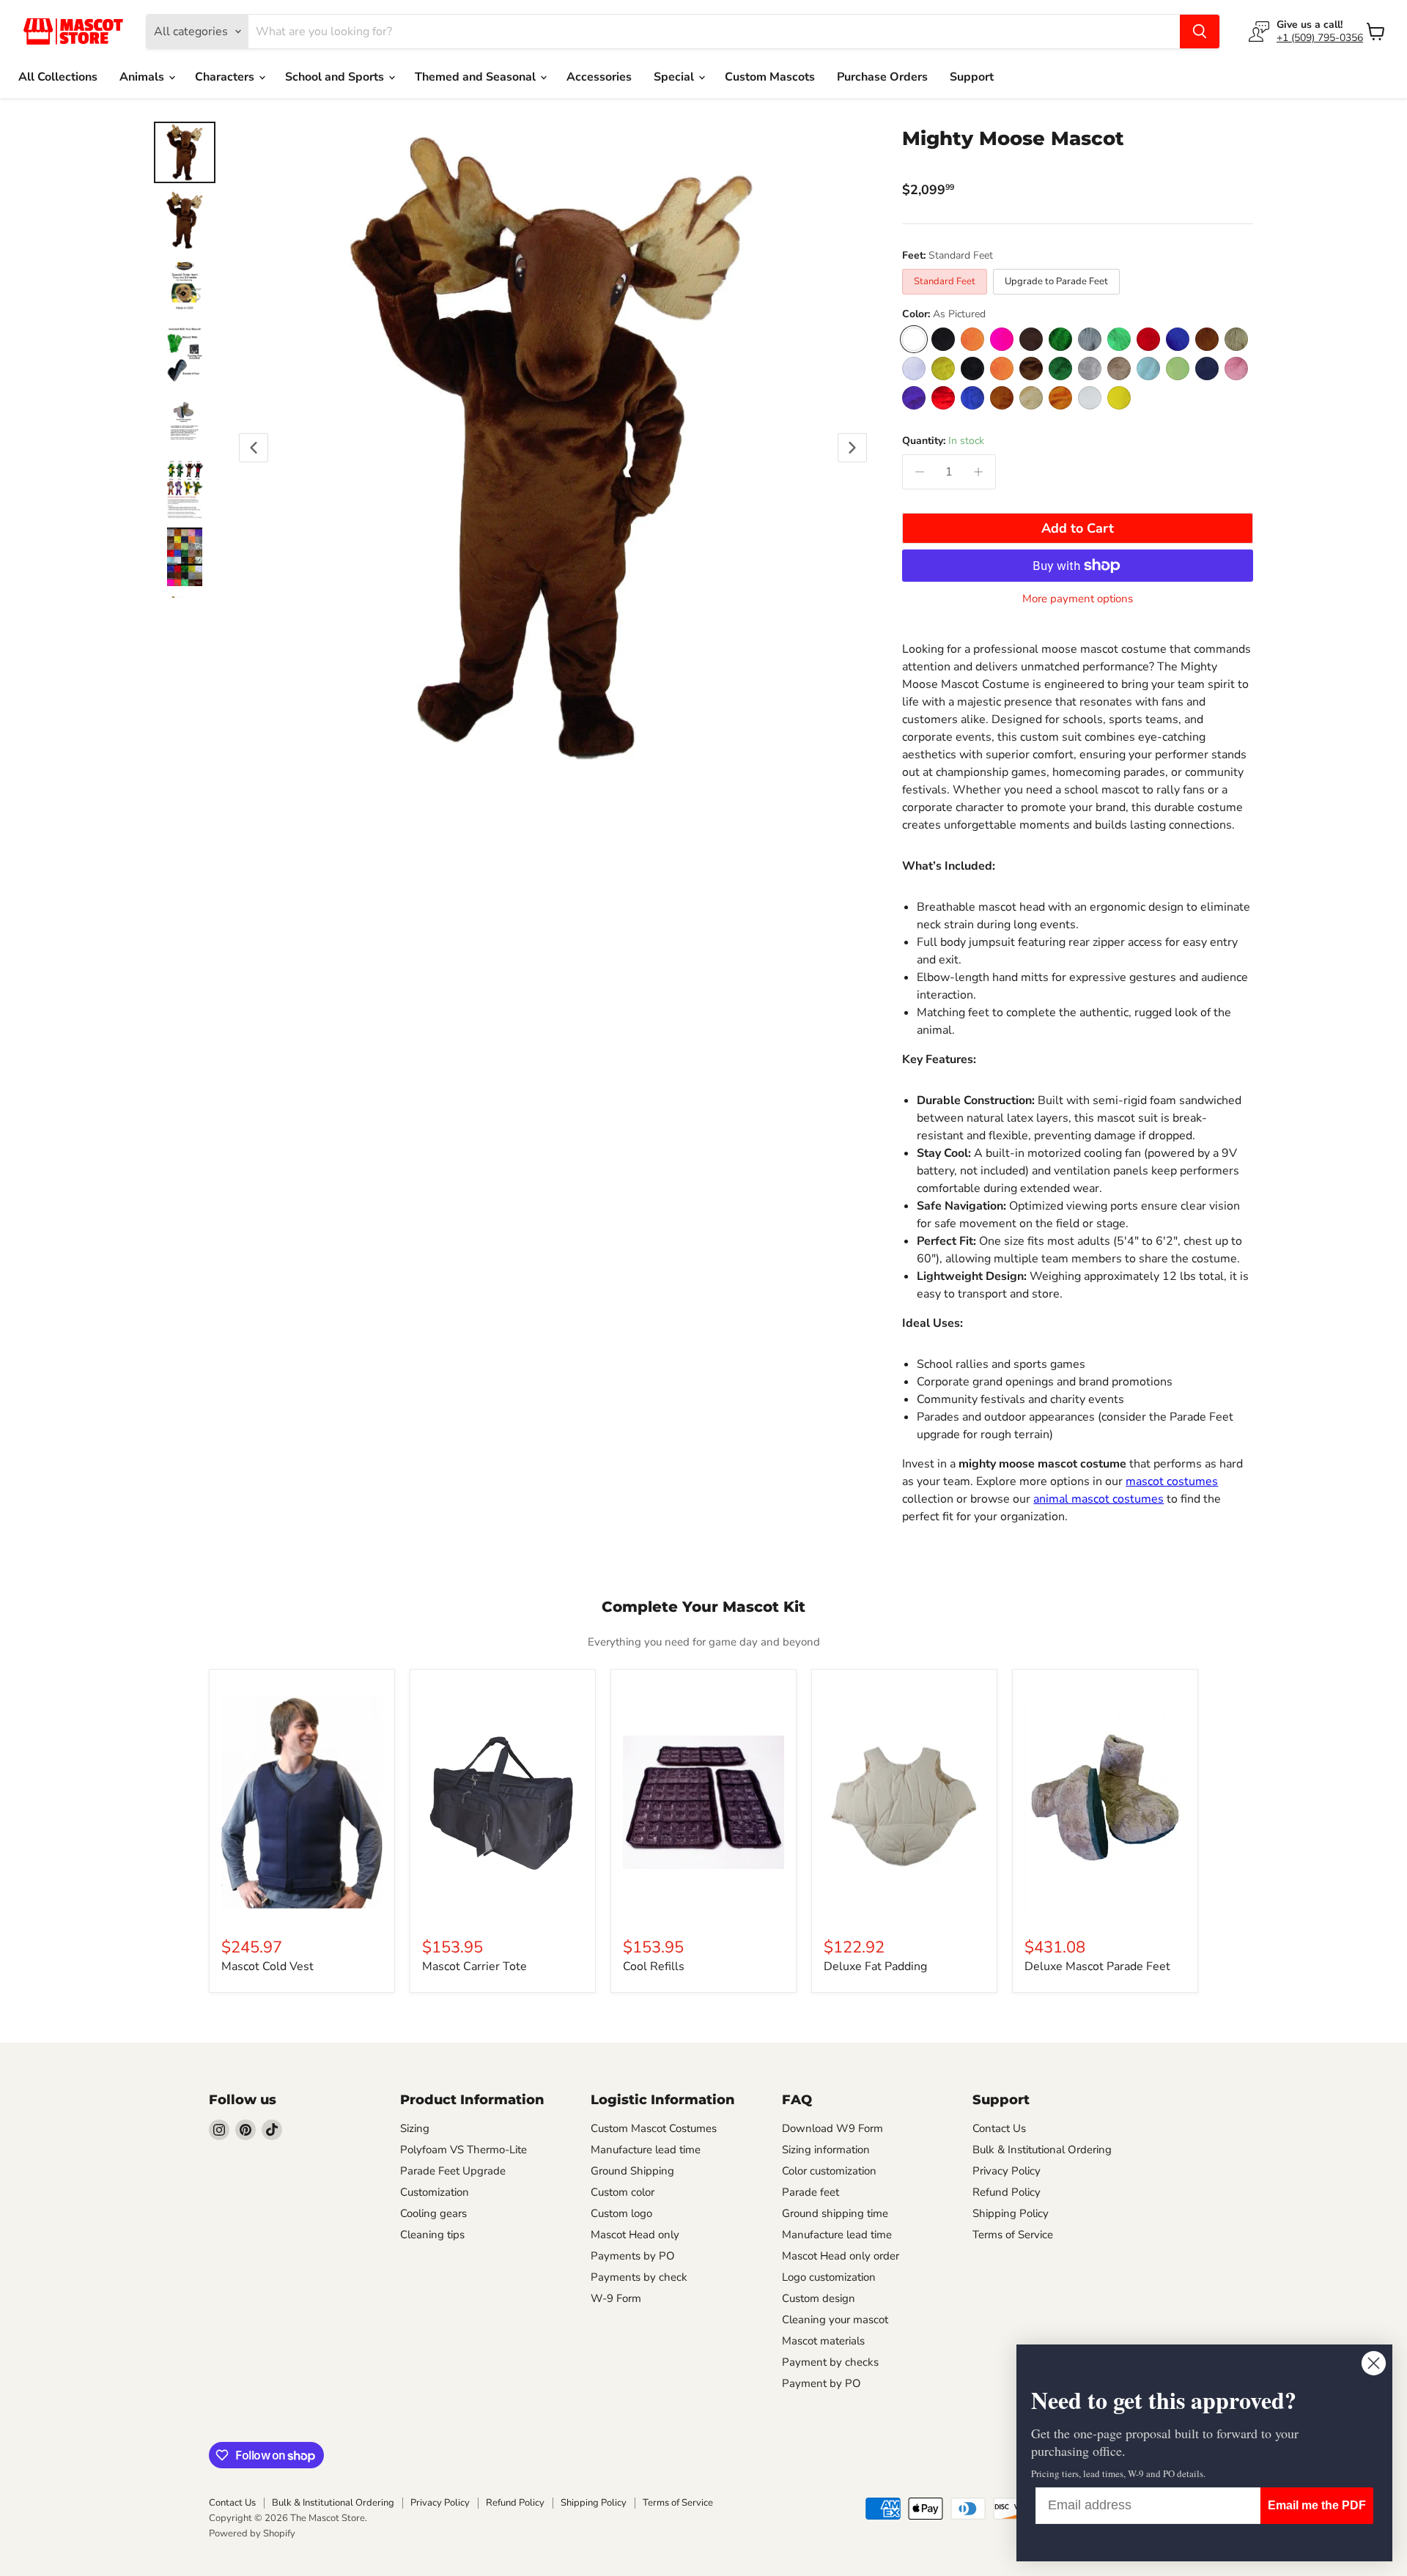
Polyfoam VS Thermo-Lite (464, 2150)
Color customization (829, 2171)
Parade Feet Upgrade (453, 2171)
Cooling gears (433, 2213)
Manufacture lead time (646, 2150)
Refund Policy (1007, 2192)
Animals (143, 77)
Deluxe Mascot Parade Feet (1097, 1966)
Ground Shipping (632, 2171)
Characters (226, 77)
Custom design (819, 2298)
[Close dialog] (1374, 2363)
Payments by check (639, 2277)
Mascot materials (823, 2341)
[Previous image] (254, 448)
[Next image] (852, 448)
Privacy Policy (1007, 2171)
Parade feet (810, 2192)
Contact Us (999, 2128)
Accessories (599, 77)
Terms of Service (1013, 2235)
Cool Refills (654, 1966)
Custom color (623, 2192)
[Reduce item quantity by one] (920, 472)
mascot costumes (1172, 1481)
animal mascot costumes (1098, 1499)
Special (675, 77)
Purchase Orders (882, 77)
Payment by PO (821, 2383)
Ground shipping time (835, 2213)
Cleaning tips (432, 2235)
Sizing (415, 2128)
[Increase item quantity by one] (978, 472)
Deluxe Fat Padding (875, 1966)
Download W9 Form (832, 2128)
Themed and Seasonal (477, 77)
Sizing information (826, 2150)
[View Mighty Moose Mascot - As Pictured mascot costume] (185, 152)
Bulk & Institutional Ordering (1042, 2150)
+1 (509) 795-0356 (1320, 38)
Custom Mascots (770, 77)
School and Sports (336, 77)
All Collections (58, 77)
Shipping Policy (1011, 2213)
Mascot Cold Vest (267, 1966)
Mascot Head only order (841, 2256)
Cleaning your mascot (835, 2320)
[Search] (1200, 32)
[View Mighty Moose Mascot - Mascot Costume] (185, 287)
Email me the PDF (1317, 2505)
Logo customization (829, 2277)
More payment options (1078, 599)
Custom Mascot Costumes (654, 2128)
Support (972, 77)
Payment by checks (830, 2362)
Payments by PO (633, 2256)
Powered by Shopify (252, 2534)
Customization (435, 2192)
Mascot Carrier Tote (474, 1966)
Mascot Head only (635, 2235)
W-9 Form (616, 2298)
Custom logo (621, 2213)
